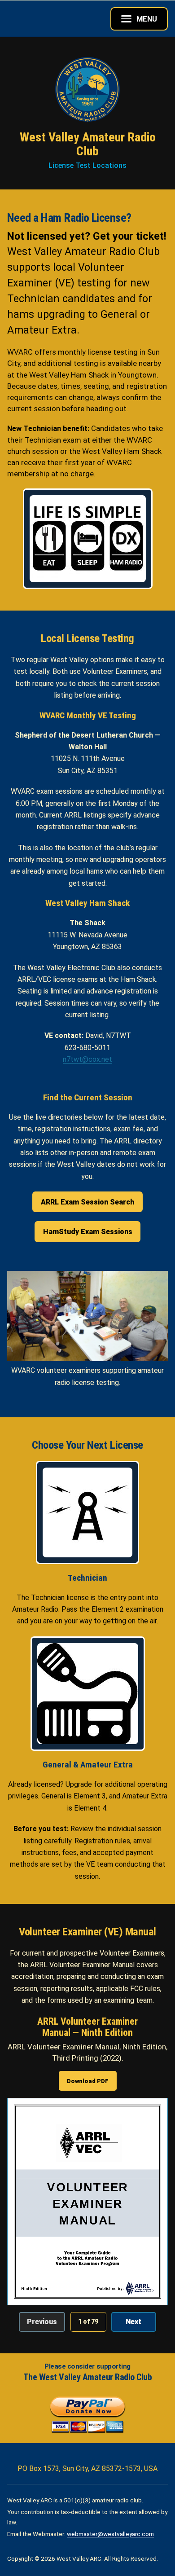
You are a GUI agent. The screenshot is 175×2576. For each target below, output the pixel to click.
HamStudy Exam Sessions (88, 1232)
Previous (42, 2322)
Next (133, 2322)
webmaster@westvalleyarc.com (110, 2534)
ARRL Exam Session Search (87, 1202)
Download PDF (88, 2081)
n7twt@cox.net (87, 1059)
